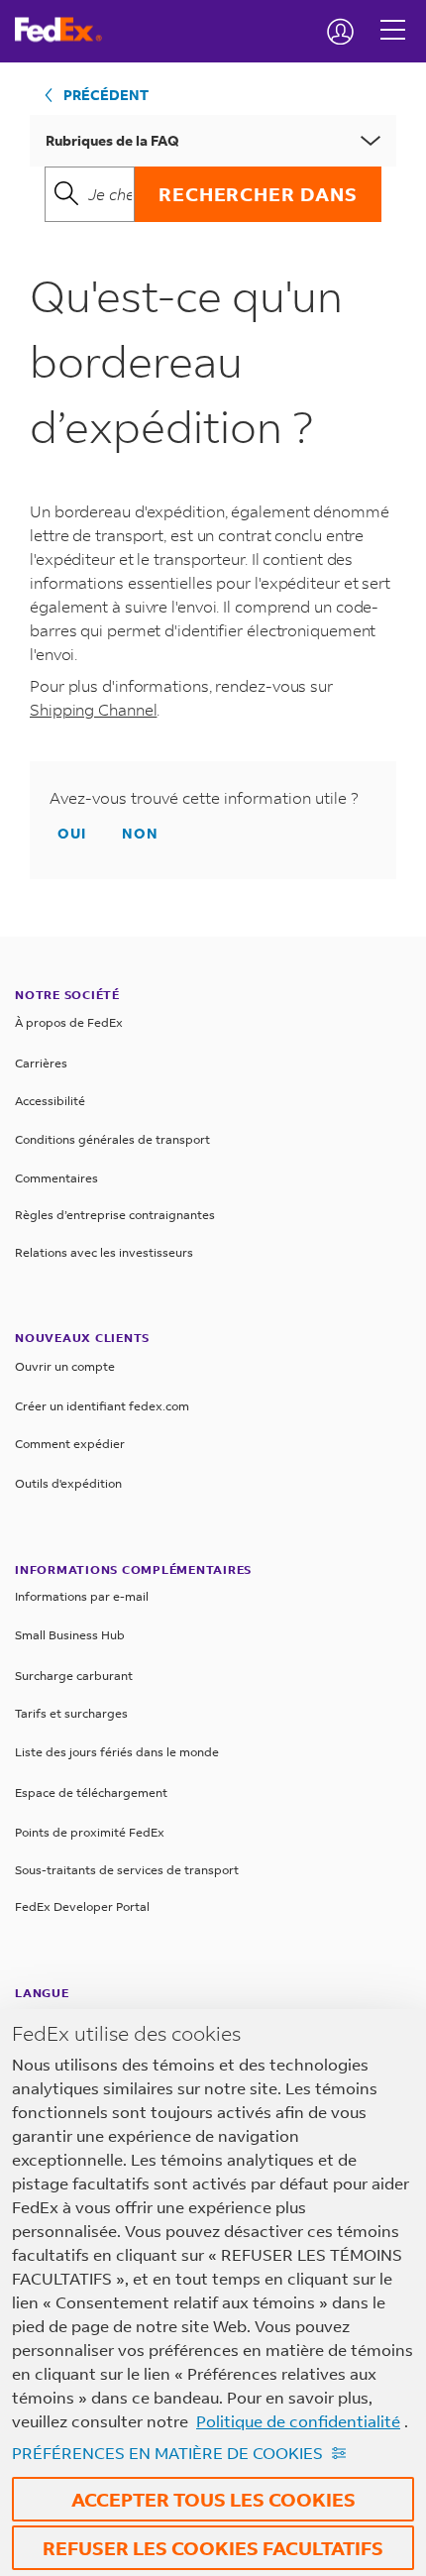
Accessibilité (50, 1101)
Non (140, 833)
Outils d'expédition (68, 1483)
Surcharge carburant (74, 1676)
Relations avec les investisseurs (104, 1252)
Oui (72, 833)
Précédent (106, 95)
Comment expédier (70, 1444)
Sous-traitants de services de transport (127, 1870)
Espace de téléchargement (91, 1792)
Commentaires (56, 1178)
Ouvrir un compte (65, 1366)
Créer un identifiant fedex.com (102, 1406)
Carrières (41, 1063)
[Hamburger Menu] (393, 15)
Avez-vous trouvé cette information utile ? (204, 798)
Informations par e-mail (82, 1596)
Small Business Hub (70, 1635)
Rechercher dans (258, 194)
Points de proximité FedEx (90, 1832)
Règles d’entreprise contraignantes (115, 1215)
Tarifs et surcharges (71, 1713)
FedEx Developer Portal (82, 1906)
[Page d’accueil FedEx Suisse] (66, 30)
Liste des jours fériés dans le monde (117, 1752)
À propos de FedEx (69, 1022)
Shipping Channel (93, 709)
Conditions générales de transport (112, 1139)
